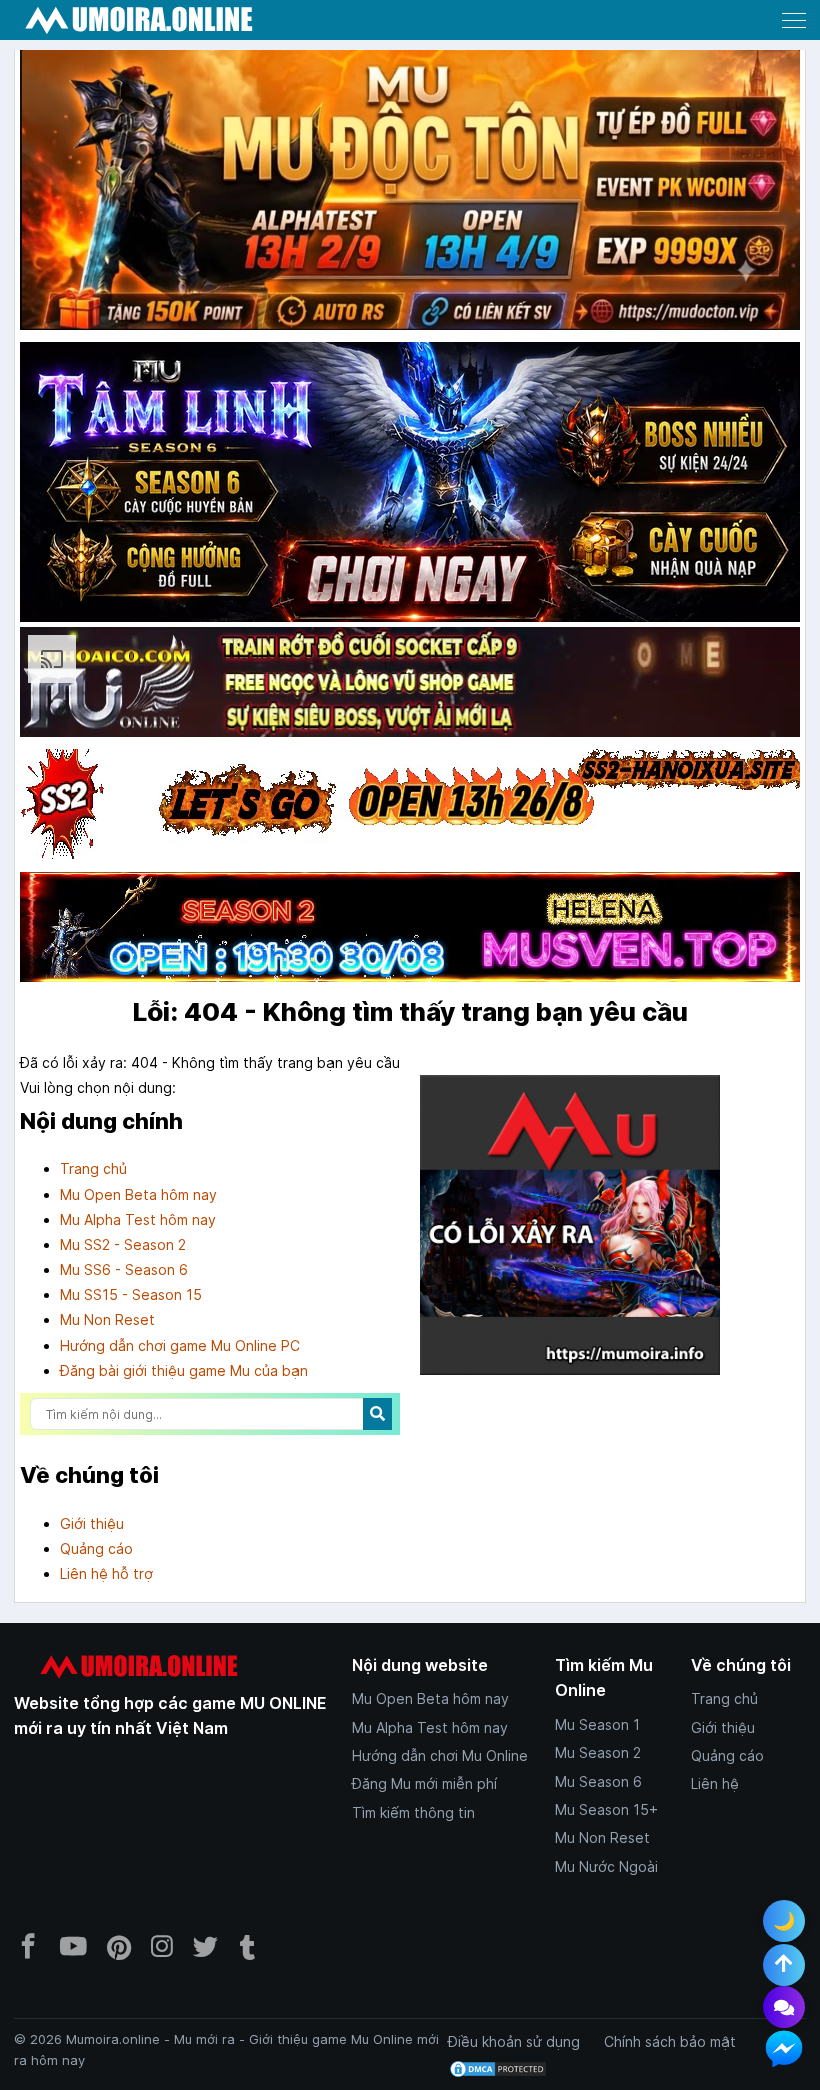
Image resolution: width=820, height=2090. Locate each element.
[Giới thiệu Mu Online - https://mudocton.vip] (410, 329)
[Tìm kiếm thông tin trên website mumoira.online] (377, 1414)
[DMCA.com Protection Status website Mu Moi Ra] (498, 2067)
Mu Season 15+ (606, 1809)
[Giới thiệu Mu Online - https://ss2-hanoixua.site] (410, 858)
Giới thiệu (92, 1523)
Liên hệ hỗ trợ (106, 1573)
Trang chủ (93, 1168)
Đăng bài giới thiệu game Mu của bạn (184, 1370)
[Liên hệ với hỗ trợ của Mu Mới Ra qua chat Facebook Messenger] (784, 2049)
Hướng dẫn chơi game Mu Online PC (180, 1345)
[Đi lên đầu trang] (784, 1965)
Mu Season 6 (598, 1781)
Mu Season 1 (597, 1724)
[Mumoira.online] (139, 20)
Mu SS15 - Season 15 (131, 1294)
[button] (794, 20)
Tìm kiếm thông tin (413, 1812)
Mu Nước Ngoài (606, 1866)
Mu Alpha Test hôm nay (138, 1219)
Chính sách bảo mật (670, 2041)
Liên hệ (715, 1783)
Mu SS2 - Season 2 (123, 1244)
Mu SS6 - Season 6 (124, 1269)
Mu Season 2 (598, 1752)
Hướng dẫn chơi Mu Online (440, 1755)
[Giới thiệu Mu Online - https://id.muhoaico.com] (410, 736)
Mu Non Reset (107, 1319)
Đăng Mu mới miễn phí (424, 1783)
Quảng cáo (96, 1548)
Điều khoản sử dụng (514, 2041)
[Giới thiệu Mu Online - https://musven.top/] (410, 981)
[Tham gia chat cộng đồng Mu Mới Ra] (784, 2007)
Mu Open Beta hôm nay (138, 1194)
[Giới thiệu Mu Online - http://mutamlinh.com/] (410, 483)
